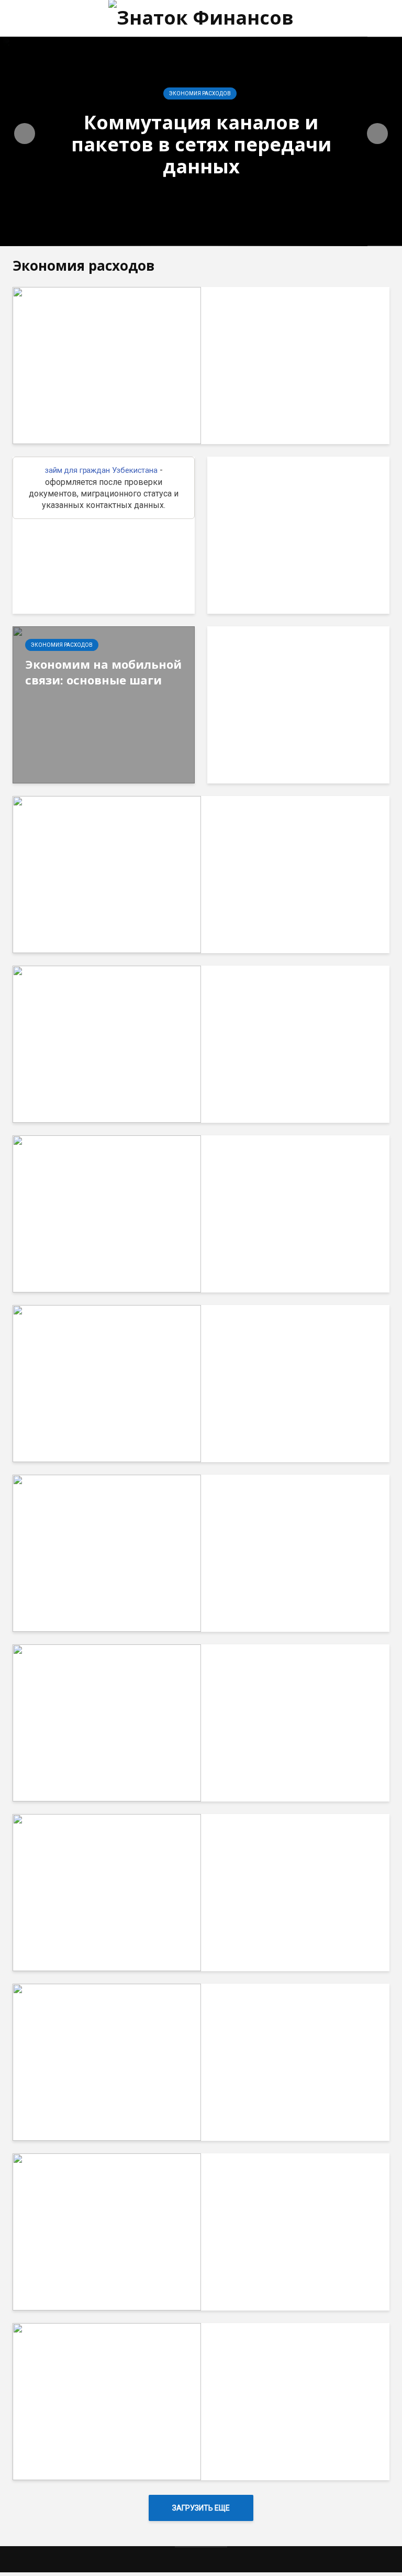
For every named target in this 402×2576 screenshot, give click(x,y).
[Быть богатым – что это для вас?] (107, 2231)
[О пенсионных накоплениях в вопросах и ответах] (107, 1722)
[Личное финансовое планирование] (107, 1552)
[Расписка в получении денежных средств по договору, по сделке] (107, 1892)
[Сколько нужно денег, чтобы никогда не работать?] (107, 1043)
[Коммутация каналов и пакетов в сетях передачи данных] (107, 365)
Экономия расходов (200, 93)
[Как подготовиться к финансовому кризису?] (107, 1213)
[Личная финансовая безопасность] (107, 2401)
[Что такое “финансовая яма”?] (107, 1383)
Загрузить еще (201, 2508)
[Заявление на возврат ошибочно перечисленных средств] (107, 2061)
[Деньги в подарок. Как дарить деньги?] (107, 874)
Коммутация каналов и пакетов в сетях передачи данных (201, 145)
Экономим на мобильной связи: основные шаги (103, 672)
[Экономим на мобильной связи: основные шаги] (104, 704)
